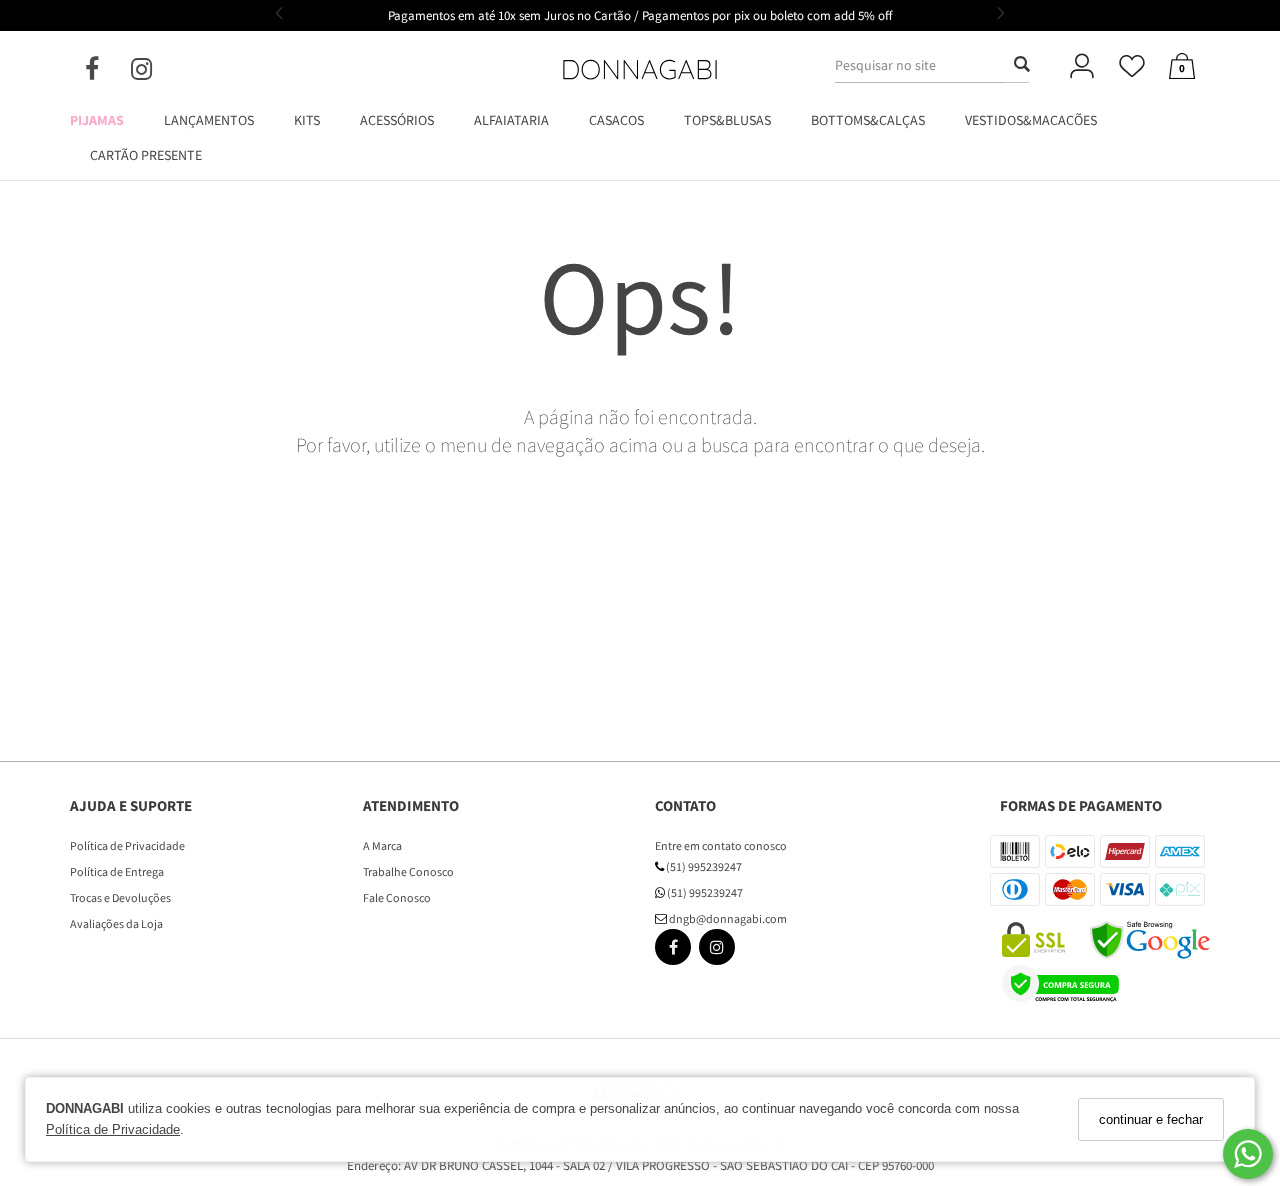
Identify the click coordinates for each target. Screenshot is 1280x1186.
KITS (307, 120)
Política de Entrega (117, 871)
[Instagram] (157, 73)
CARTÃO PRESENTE (146, 155)
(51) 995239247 (703, 866)
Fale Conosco (397, 897)
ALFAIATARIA (511, 120)
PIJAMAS (97, 120)
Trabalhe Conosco (408, 871)
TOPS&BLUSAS (727, 120)
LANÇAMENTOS (209, 120)
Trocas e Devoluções (120, 897)
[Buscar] (1016, 65)
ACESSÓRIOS (397, 120)
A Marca (382, 845)
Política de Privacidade (113, 1130)
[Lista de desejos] (1132, 67)
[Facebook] (108, 73)
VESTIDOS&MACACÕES (1031, 120)
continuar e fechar (1151, 1119)
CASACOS (616, 120)
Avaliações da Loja (116, 923)
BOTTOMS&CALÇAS (868, 120)
